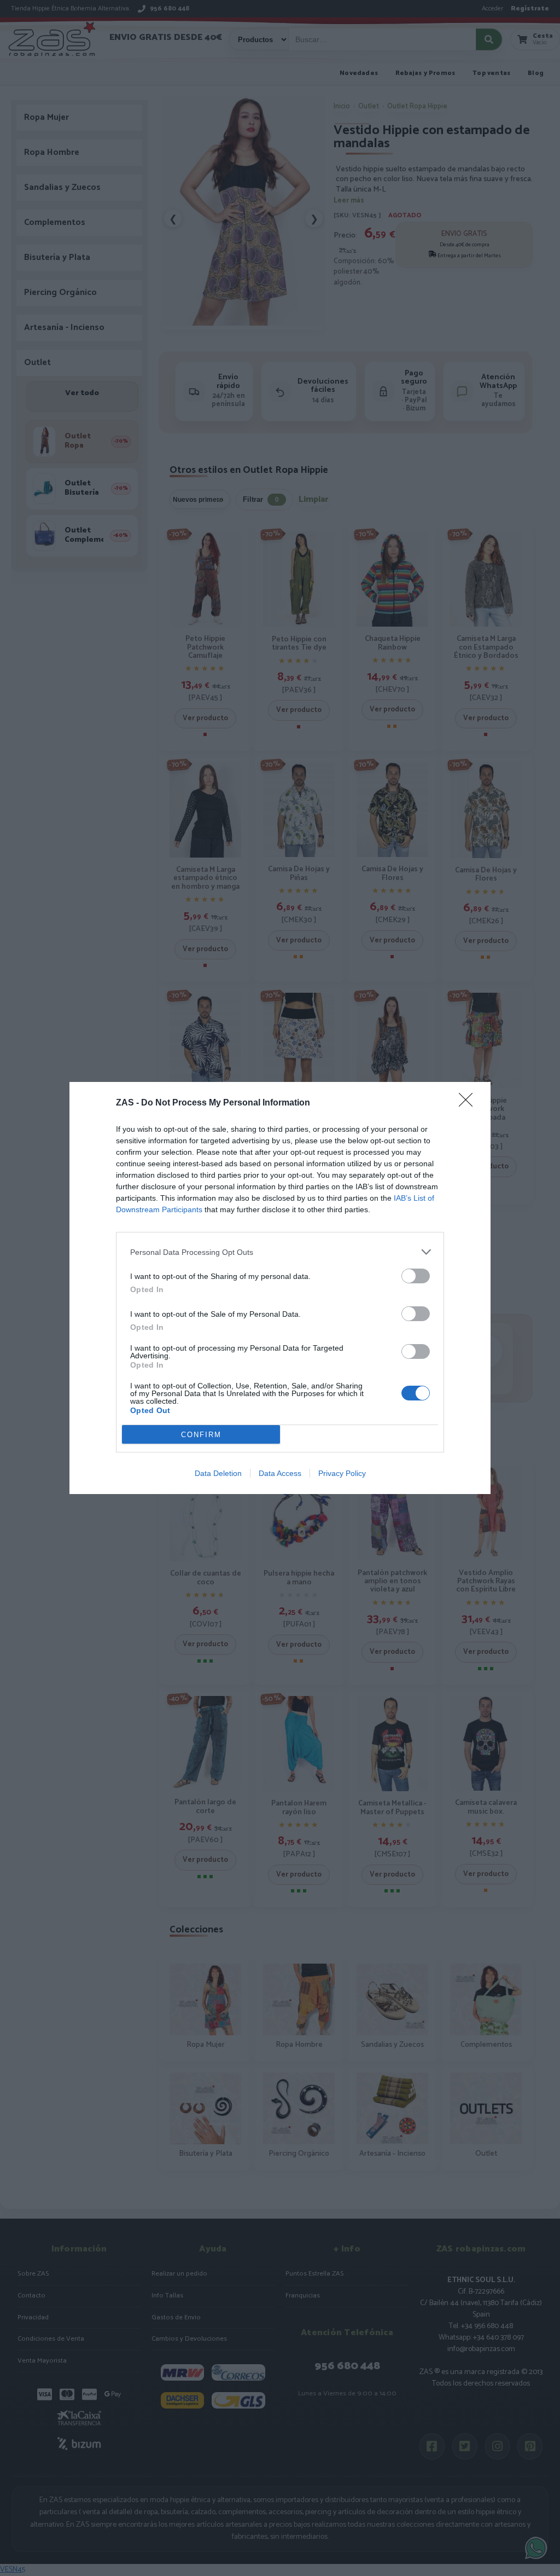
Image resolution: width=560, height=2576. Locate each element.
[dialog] (280, 1288)
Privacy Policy (342, 1473)
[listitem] (280, 1252)
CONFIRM (201, 1435)
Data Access (280, 1473)
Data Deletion (218, 1473)
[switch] (416, 1276)
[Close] (469, 1103)
